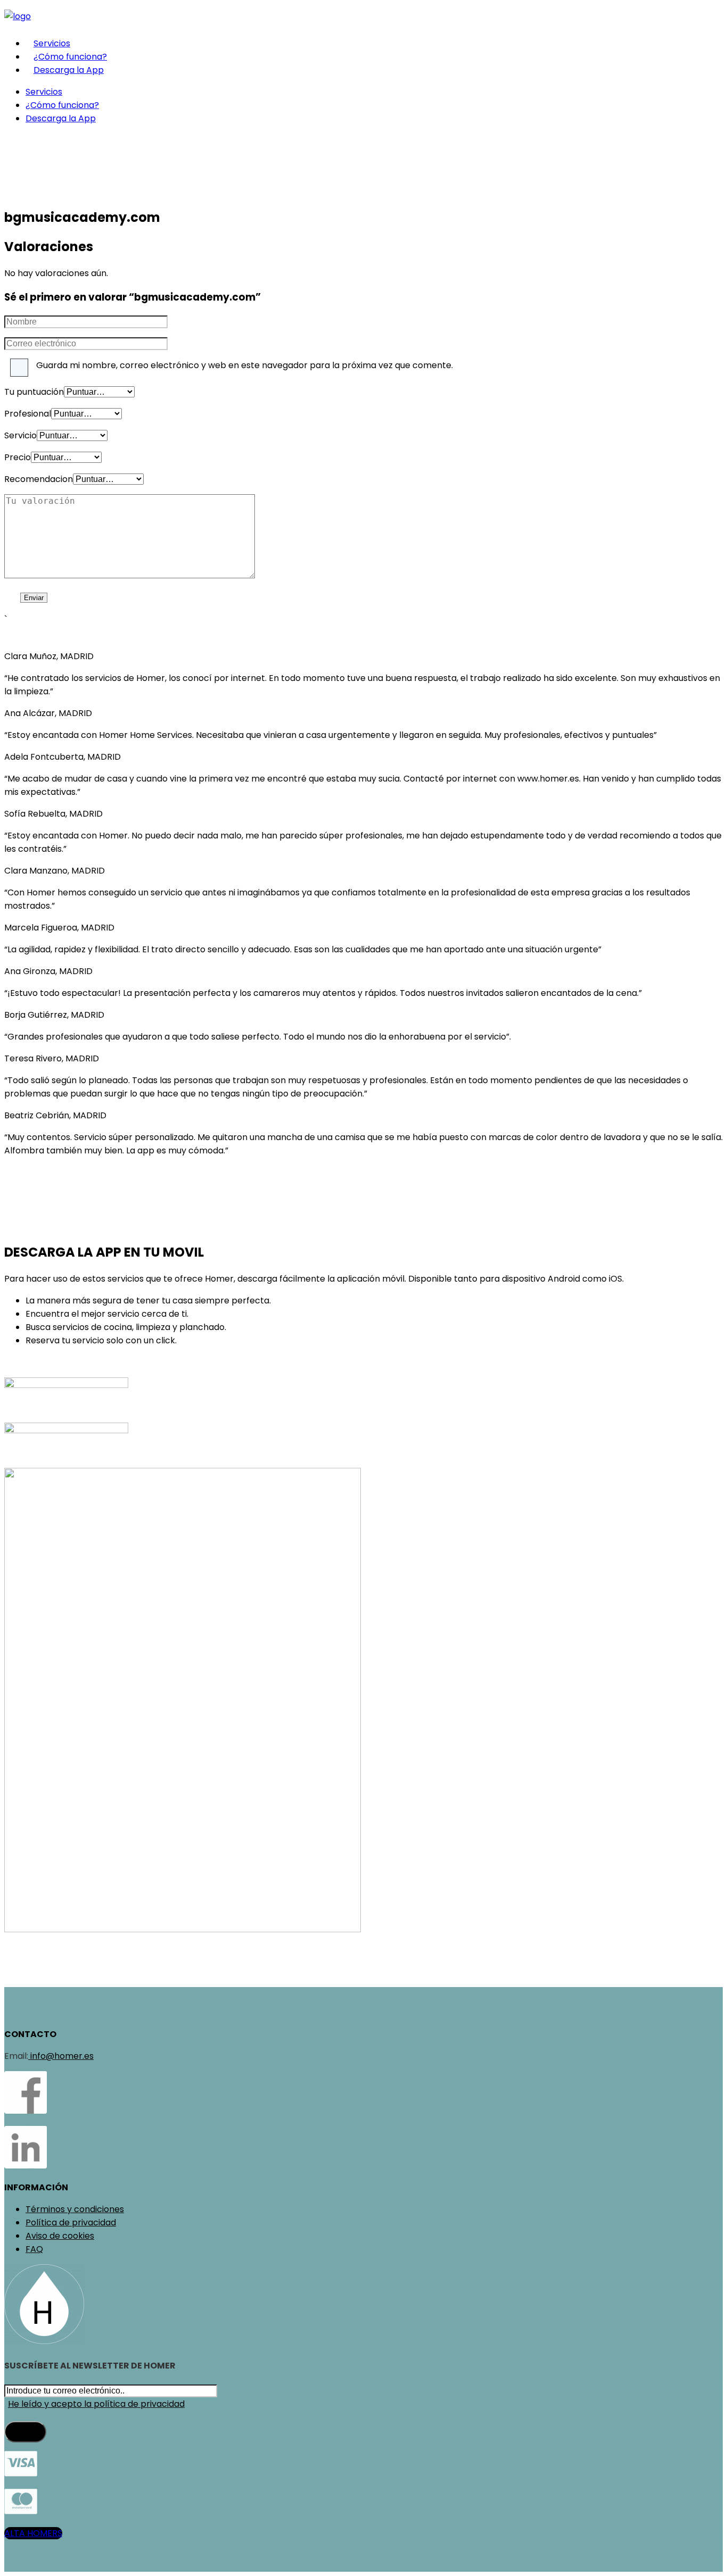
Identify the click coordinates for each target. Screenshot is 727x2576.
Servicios (52, 43)
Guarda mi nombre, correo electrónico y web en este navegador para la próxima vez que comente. (245, 365)
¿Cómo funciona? (70, 57)
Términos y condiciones (75, 2209)
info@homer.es (61, 2056)
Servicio (20, 435)
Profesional (28, 414)
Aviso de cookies (60, 2236)
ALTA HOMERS (33, 2533)
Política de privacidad (71, 2222)
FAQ (34, 2249)
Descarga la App (69, 70)
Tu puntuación (34, 392)
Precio (18, 457)
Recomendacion (39, 479)
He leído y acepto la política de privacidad (96, 2404)
